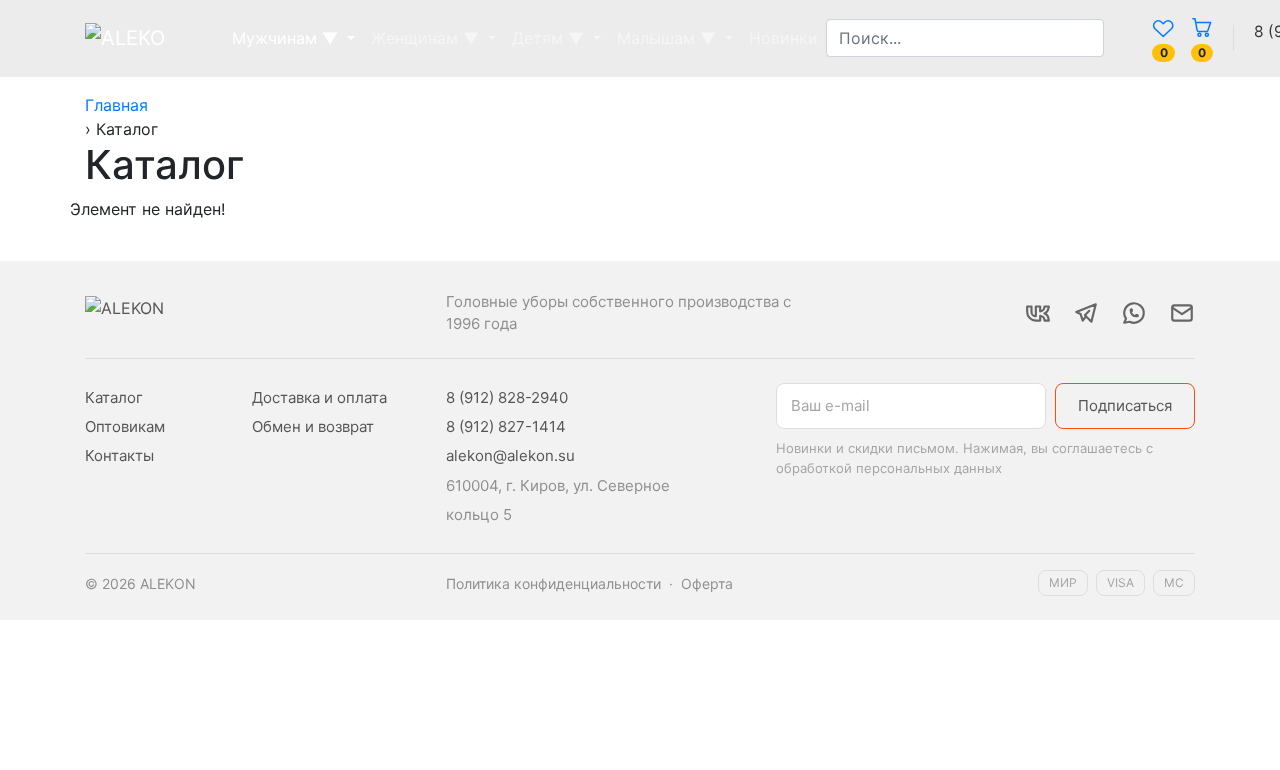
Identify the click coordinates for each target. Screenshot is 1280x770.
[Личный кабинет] (1128, 38)
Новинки (783, 38)
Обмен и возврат (313, 426)
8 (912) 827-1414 (506, 426)
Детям (548, 38)
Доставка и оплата (319, 397)
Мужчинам (285, 38)
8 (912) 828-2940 (507, 397)
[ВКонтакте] (1038, 313)
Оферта (707, 583)
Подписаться (1125, 405)
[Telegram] (1086, 313)
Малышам (666, 38)
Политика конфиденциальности (553, 583)
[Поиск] (1112, 38)
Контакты (119, 455)
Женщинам (425, 38)
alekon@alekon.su (510, 455)
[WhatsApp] (1134, 313)
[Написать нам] (1182, 313)
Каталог (114, 397)
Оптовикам (125, 426)
